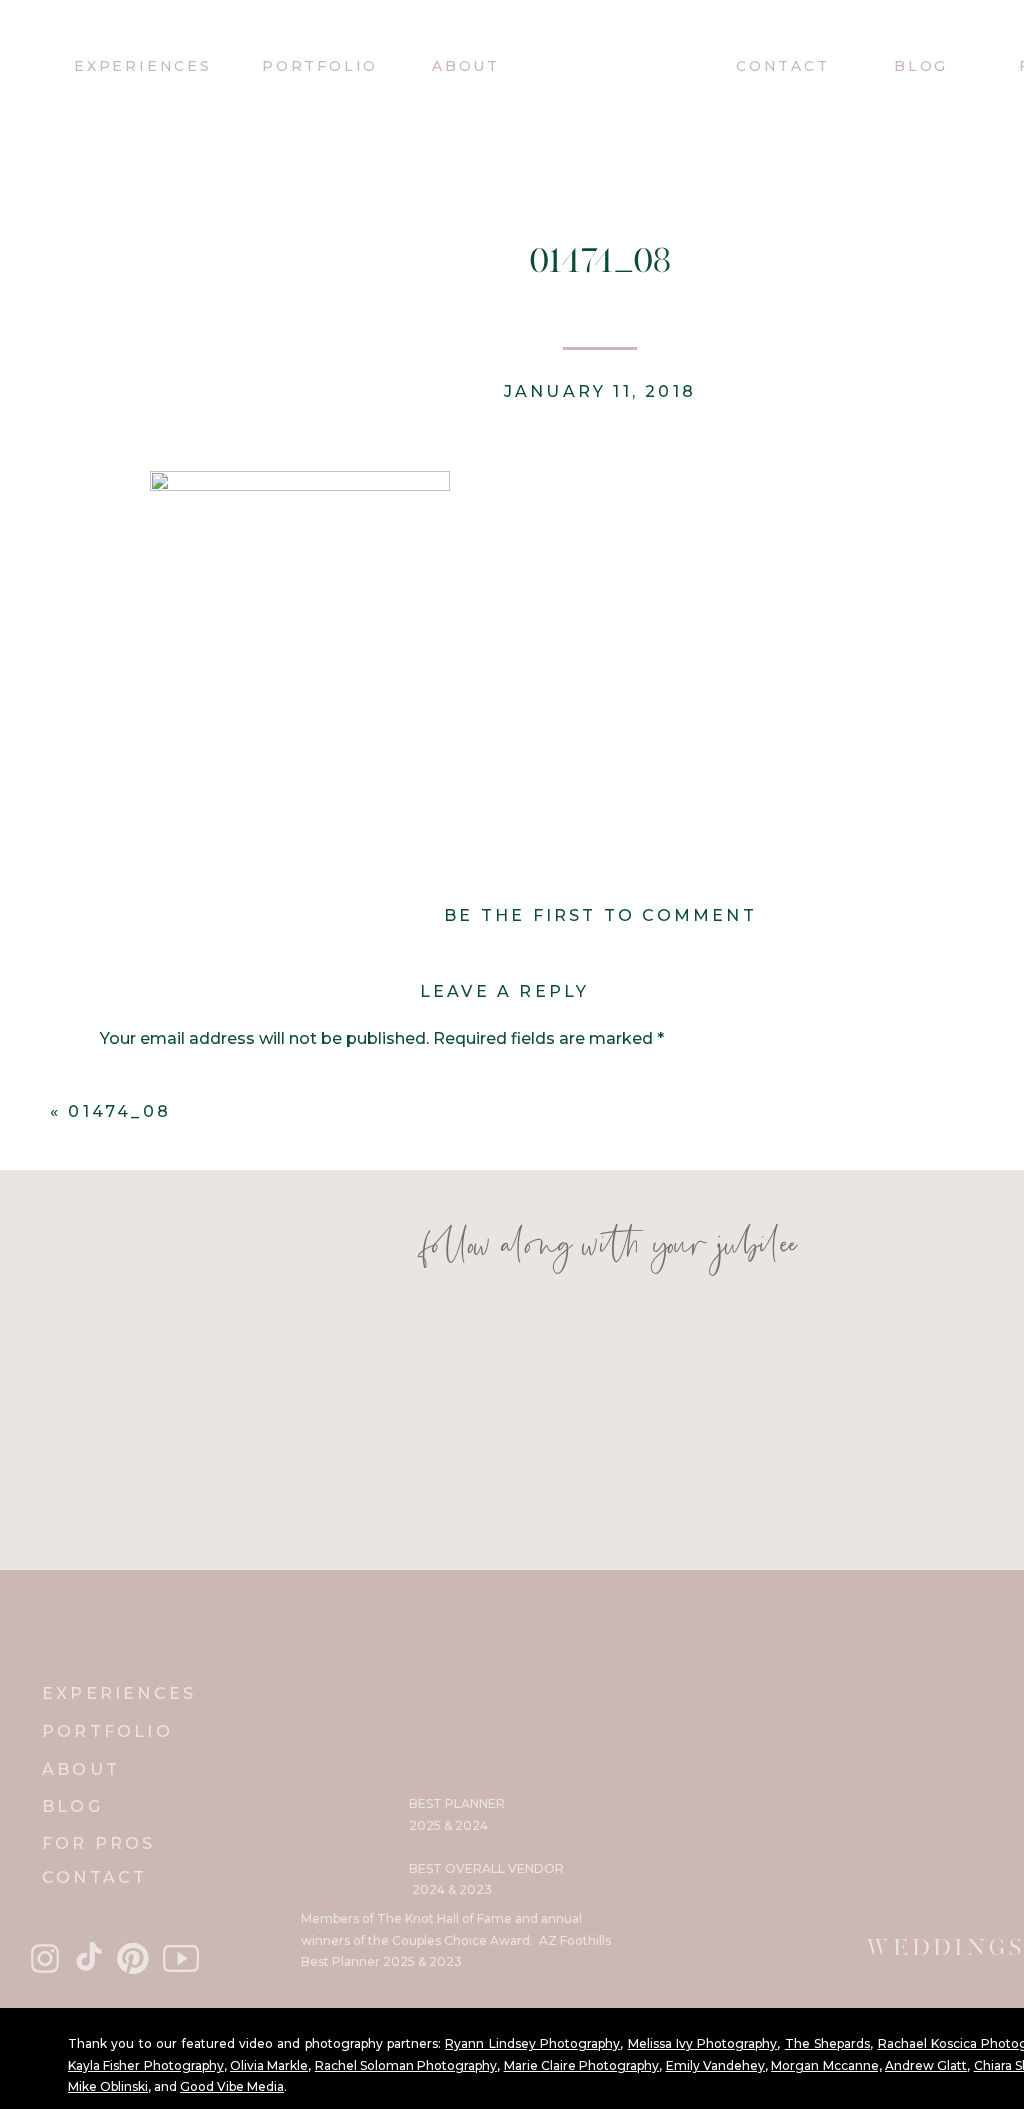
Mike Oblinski (108, 2086)
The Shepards (827, 2043)
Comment (147, 1081)
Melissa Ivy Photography (703, 2043)
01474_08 (119, 1111)
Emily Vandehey (715, 2065)
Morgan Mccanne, (826, 2065)
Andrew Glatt (926, 2065)
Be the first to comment (600, 915)
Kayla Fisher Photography (146, 2065)
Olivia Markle (269, 2065)
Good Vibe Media (232, 2086)
